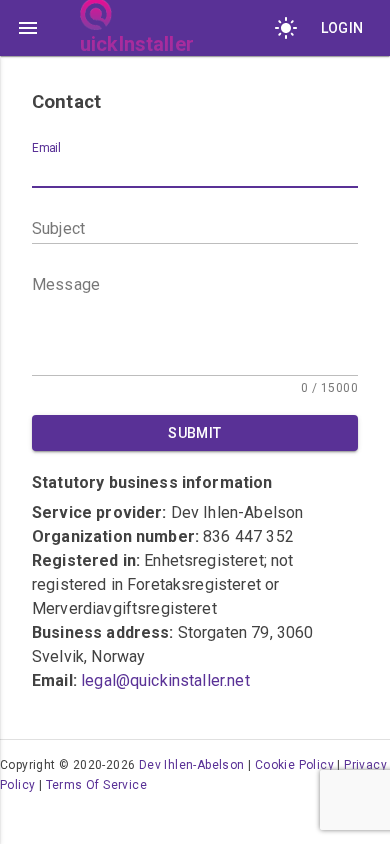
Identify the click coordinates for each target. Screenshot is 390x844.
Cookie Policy (294, 765)
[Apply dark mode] (286, 28)
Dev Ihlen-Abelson (192, 765)
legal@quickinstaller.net (165, 680)
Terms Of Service (96, 785)
